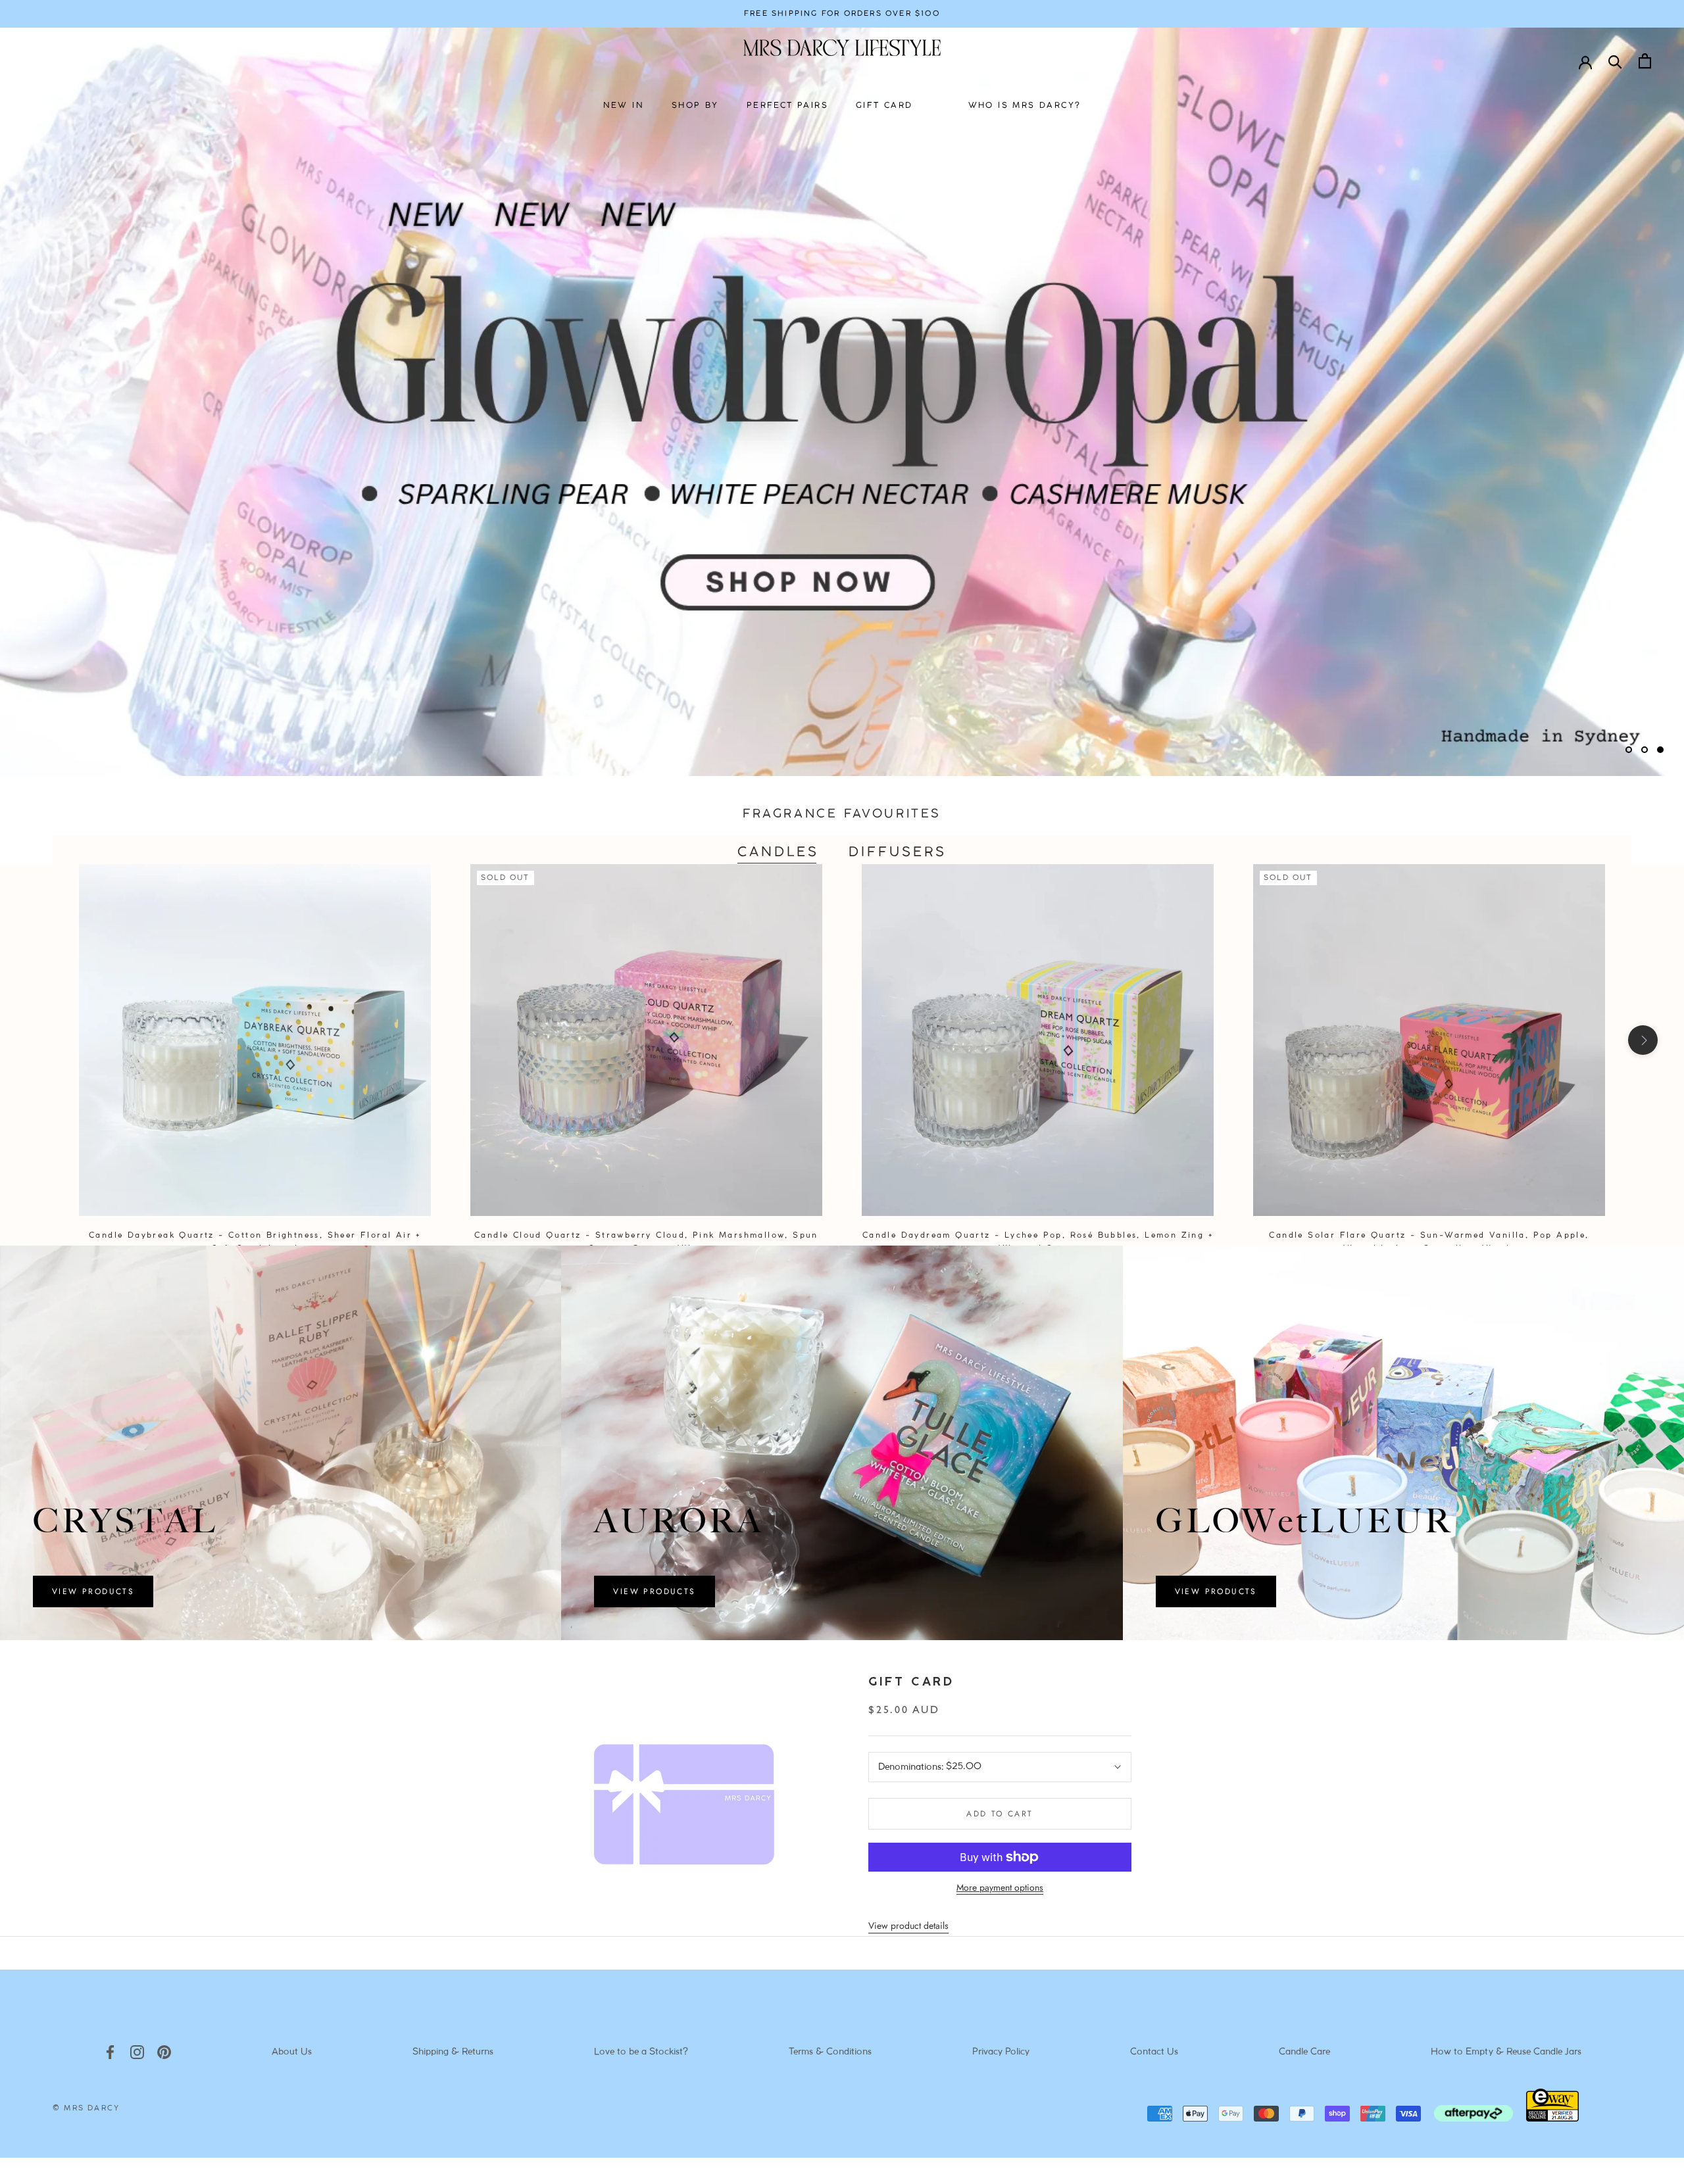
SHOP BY (695, 106)
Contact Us (1154, 2052)
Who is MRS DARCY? (1025, 106)
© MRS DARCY (86, 2108)
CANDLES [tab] (778, 853)
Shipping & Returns (453, 2052)
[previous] (41, 1040)
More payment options (1000, 1887)
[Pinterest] (164, 2052)
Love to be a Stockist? (641, 2052)
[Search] (1615, 61)
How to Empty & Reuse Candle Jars (1506, 2052)
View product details (908, 1926)
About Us (292, 2052)
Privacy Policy (1001, 2052)
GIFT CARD (884, 106)
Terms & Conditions (830, 2052)
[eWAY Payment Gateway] (1552, 2118)
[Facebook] (110, 2052)
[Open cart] (1645, 61)
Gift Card (911, 1683)
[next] (1643, 1040)
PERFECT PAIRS (787, 106)
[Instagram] (137, 2052)
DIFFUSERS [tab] (898, 853)
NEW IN (624, 106)
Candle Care (1304, 2052)
